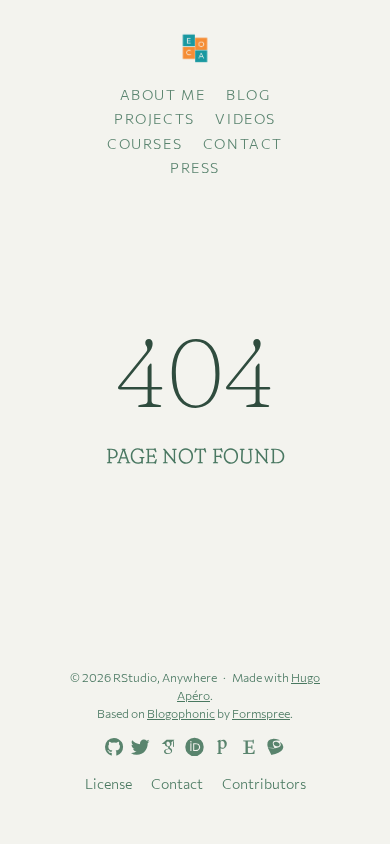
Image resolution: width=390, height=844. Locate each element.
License (108, 783)
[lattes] (272, 746)
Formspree (261, 713)
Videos (245, 118)
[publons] (218, 746)
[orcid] (191, 746)
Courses (144, 143)
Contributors (264, 783)
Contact (243, 143)
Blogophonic (181, 713)
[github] (110, 748)
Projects (154, 118)
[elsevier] (245, 746)
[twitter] (137, 748)
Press (195, 167)
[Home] (195, 49)
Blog (248, 94)
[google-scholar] (164, 746)
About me (163, 94)
